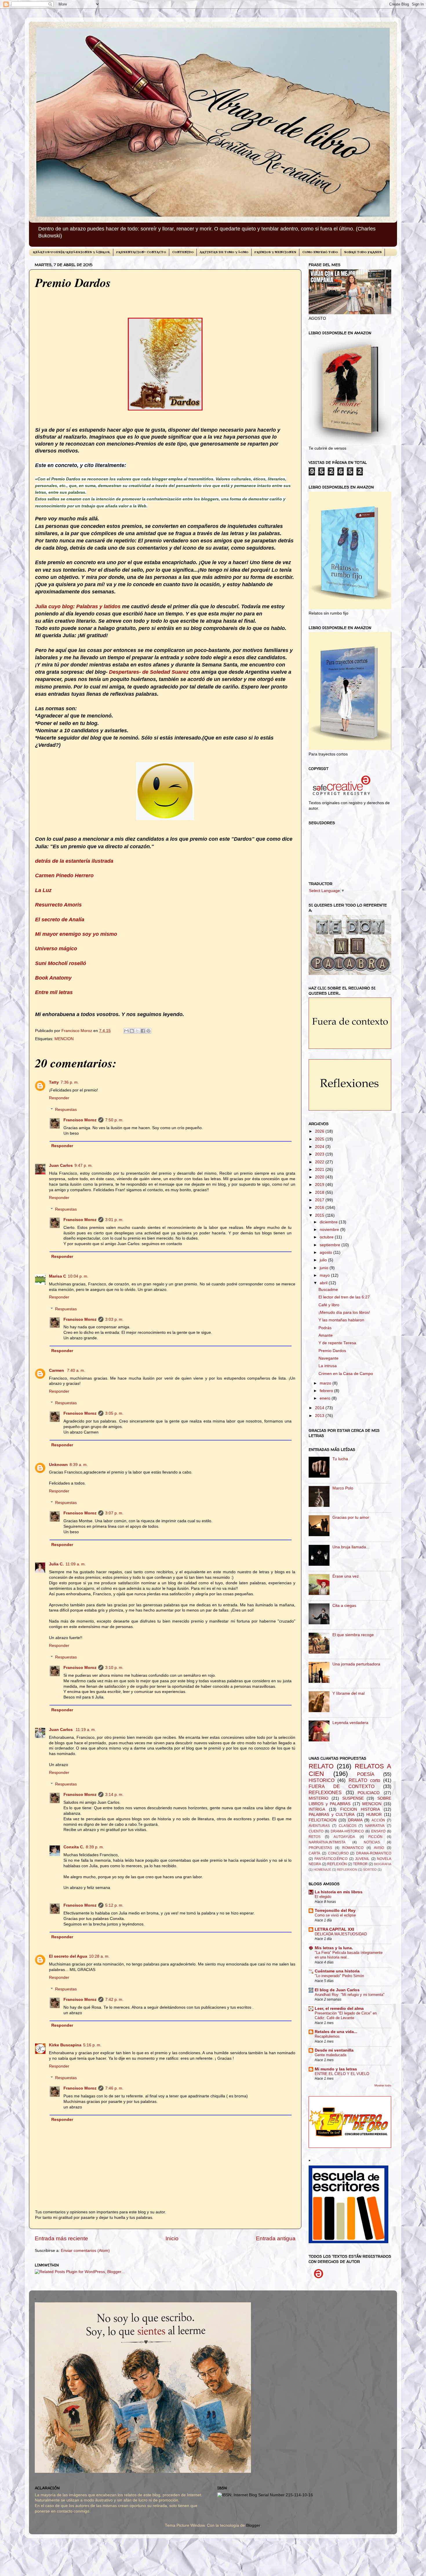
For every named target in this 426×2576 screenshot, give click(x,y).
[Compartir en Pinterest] (148, 1031)
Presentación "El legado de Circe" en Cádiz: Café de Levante (346, 2016)
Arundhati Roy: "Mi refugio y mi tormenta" (350, 1995)
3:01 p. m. (114, 1220)
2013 (320, 1416)
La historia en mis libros (339, 1892)
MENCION (64, 1039)
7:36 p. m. (70, 1082)
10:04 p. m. (78, 1276)
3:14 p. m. (114, 1795)
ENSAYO (378, 1831)
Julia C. (56, 1564)
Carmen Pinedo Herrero (64, 875)
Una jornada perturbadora (356, 1664)
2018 (320, 1192)
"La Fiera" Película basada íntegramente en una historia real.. (349, 1955)
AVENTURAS (319, 1826)
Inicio (172, 2238)
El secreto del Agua (68, 1956)
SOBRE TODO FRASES (363, 252)
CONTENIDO (183, 252)
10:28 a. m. (99, 1956)
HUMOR (374, 1815)
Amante (326, 1335)
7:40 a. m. (76, 1370)
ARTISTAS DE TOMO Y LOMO (224, 252)
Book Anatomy (53, 978)
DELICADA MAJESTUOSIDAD (341, 1934)
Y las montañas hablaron (341, 1320)
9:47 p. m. (84, 1166)
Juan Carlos (61, 1166)
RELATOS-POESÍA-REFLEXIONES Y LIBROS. (71, 252)
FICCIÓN (375, 1837)
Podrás (325, 1328)
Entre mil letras (54, 992)
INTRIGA (317, 1809)
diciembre (329, 1222)
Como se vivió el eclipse (335, 1915)
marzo (326, 1383)
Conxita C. (74, 1847)
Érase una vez (346, 1576)
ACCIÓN (378, 1820)
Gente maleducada (331, 2055)
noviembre (330, 1230)
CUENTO (316, 1831)
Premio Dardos (332, 1351)
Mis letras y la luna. (334, 1948)
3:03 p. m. (114, 1319)
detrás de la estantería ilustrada (74, 861)
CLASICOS (348, 1826)
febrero (327, 1391)
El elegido (323, 1897)
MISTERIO (318, 1798)
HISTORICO (322, 1780)
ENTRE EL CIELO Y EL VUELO (342, 2074)
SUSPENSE (353, 1798)
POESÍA (366, 1774)
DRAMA (355, 1820)
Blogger (253, 2525)
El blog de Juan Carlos (337, 1990)
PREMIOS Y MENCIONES (275, 252)
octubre (327, 1237)
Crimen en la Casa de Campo (346, 1374)
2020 (320, 1177)
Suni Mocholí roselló (61, 963)
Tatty (54, 1082)
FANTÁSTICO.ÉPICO (331, 1859)
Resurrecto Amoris (58, 905)
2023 (320, 1154)
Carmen (57, 1370)
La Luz (43, 890)
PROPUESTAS (320, 1848)
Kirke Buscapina (65, 2045)
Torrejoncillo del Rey (335, 1911)
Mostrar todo (383, 2085)
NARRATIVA (375, 1826)
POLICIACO (369, 1793)
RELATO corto (364, 1780)
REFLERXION (347, 1870)
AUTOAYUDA (344, 1837)
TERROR (360, 1864)
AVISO (379, 1848)
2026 (320, 1131)
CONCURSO (338, 1853)
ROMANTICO (353, 1848)
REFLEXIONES (325, 1792)
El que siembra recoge (353, 1635)
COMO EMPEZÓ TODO (320, 252)
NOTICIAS (372, 1842)
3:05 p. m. (114, 1413)
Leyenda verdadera (350, 1723)
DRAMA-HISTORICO (347, 1831)
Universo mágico (56, 949)
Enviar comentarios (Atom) (85, 2251)
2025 (320, 1139)
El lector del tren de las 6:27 (344, 1297)
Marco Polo (343, 1488)
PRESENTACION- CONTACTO (141, 252)
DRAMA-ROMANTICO (374, 1853)
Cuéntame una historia (337, 1971)
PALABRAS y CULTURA (332, 1815)
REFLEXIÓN (337, 1864)
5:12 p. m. (114, 1905)
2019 (320, 1185)
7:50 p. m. (114, 1120)
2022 (320, 1162)
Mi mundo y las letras (336, 2069)
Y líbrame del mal (348, 1693)
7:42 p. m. (114, 2000)
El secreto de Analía (60, 920)
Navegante (328, 1358)
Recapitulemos (327, 2036)
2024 (320, 1147)
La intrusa (328, 1366)
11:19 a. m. (86, 1730)
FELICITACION (323, 1820)
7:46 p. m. (114, 2088)
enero (326, 1398)
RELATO (321, 1766)
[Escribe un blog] (132, 1031)
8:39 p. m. (95, 1847)
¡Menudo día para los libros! (344, 1312)
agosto (326, 1252)
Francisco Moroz (80, 1120)
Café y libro (329, 1305)
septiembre (331, 1245)
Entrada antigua (276, 2238)
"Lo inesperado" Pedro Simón (339, 1976)
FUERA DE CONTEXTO (342, 1786)
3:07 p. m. (114, 1513)
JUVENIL (362, 1859)
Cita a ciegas (344, 1606)
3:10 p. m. (114, 1668)
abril (324, 1283)
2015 (320, 1215)
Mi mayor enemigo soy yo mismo (76, 934)
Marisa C (58, 1276)
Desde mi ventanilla (334, 2050)
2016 (320, 1208)
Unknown (58, 1465)
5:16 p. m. (92, 2045)
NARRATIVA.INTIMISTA (327, 1842)
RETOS (315, 1837)
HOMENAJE (322, 1870)
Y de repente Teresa (337, 1343)
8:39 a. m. (79, 1465)
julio (324, 1260)
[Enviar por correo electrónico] (126, 1031)
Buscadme (328, 1290)
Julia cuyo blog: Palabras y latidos (78, 606)
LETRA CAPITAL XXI (334, 1929)
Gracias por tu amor (351, 1517)
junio (325, 1268)
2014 (320, 1408)
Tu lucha (340, 1459)
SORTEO (370, 1870)
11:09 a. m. (76, 1564)
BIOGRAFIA (383, 1864)
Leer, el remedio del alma (339, 2009)
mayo (325, 1275)
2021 (320, 1170)
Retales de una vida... (336, 2032)
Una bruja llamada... (351, 1547)
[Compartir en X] (137, 1031)
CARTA (314, 1853)
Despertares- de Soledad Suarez (150, 672)
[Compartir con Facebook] (143, 1031)
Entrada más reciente (61, 2238)
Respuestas (66, 1110)
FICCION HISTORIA (360, 1809)
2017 (320, 1200)
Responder (59, 1098)
